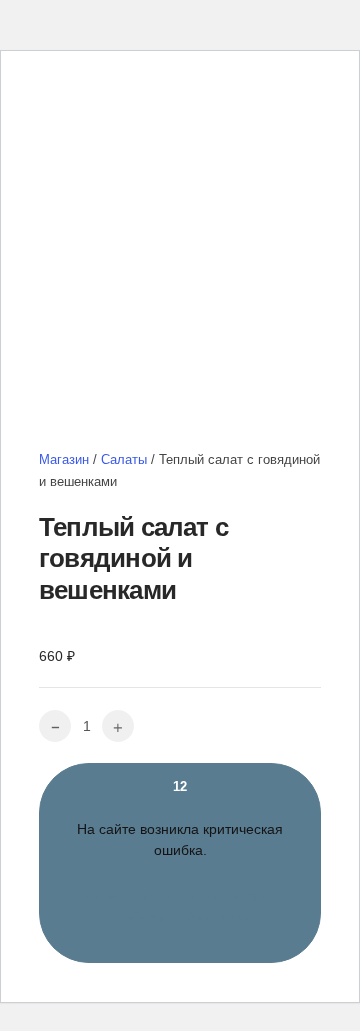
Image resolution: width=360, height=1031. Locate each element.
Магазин (64, 459)
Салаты (124, 459)
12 (180, 852)
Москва (182, 99)
